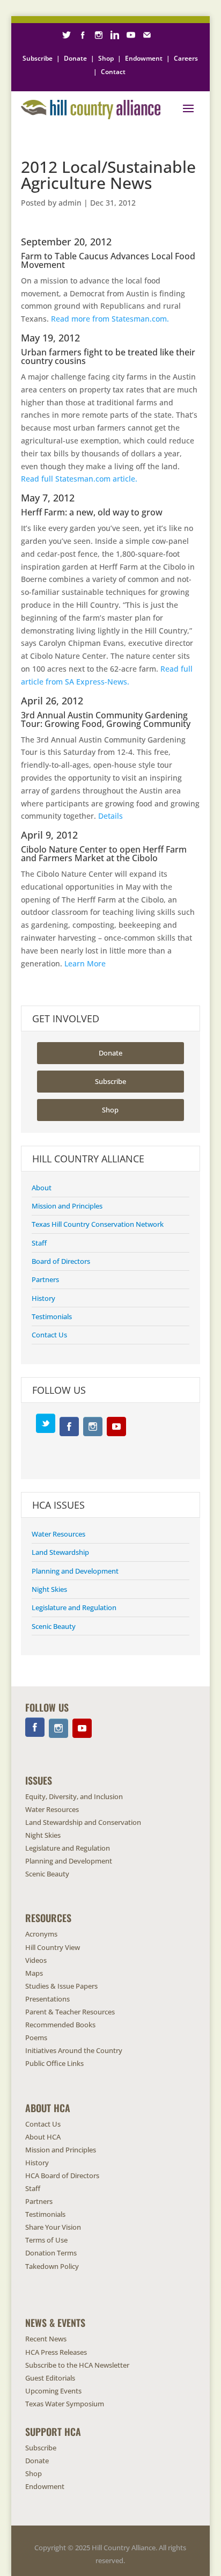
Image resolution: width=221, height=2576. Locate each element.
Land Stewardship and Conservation (83, 1822)
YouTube (116, 1427)
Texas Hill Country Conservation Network (98, 1224)
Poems (36, 2037)
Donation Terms (51, 2253)
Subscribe (38, 58)
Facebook (69, 1427)
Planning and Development (75, 1571)
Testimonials (52, 1316)
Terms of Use (46, 2240)
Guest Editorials (50, 2378)
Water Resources (58, 1534)
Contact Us (49, 1335)
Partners (45, 1279)
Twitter (46, 1423)
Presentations (47, 1999)
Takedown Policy (52, 2266)
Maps (34, 1973)
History (43, 1298)
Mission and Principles (67, 1206)
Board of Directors (61, 1261)
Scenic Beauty (54, 1626)
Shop (106, 58)
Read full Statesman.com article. (79, 479)
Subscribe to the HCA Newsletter (77, 2365)
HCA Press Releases (56, 2352)
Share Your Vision (53, 2227)
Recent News (46, 2339)
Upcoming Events (53, 2391)
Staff (39, 1243)
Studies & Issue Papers (61, 1986)
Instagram (93, 1427)
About (42, 1188)
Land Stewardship (60, 1552)
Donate (75, 58)
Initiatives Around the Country (74, 2050)
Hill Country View (53, 1947)
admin (70, 203)
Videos (36, 1960)
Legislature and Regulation (74, 1607)
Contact (113, 72)
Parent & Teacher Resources (70, 2012)
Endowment (144, 58)
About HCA (43, 2137)
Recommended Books (60, 2025)
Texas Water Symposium (65, 2404)
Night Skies (49, 1589)
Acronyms (41, 1934)
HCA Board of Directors (62, 2175)
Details (110, 816)
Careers (186, 58)
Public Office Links (54, 2063)
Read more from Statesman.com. (110, 319)
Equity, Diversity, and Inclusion (74, 1796)
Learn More (85, 963)
